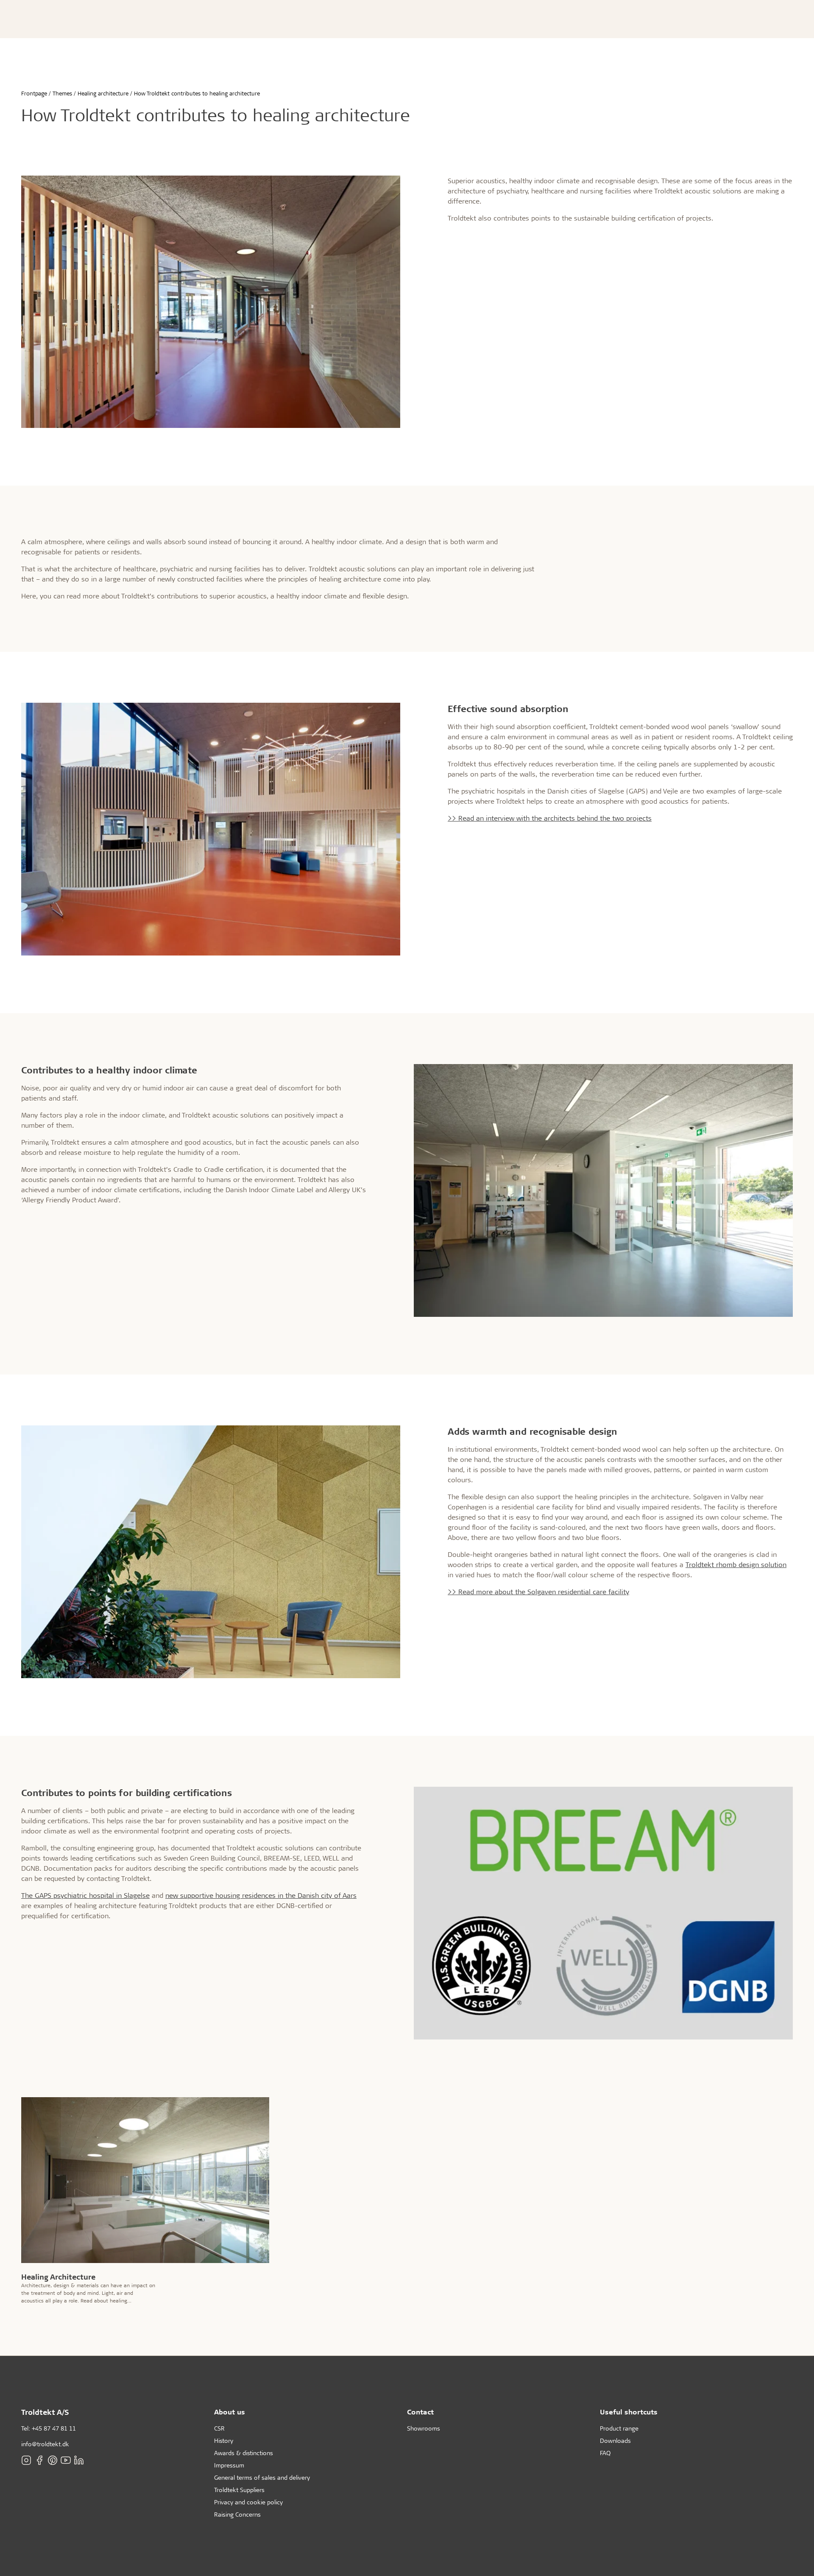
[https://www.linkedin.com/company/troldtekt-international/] (79, 2460)
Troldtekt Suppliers (239, 2490)
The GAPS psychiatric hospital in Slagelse (85, 1895)
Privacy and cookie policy (248, 2502)
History (224, 2440)
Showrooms (424, 2428)
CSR (219, 2428)
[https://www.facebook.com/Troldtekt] (39, 2460)
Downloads (615, 2440)
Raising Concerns (237, 2514)
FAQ (605, 2453)
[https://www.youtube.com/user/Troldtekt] (66, 2460)
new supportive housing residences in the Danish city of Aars (261, 1895)
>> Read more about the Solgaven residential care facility (538, 1591)
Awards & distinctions (244, 2453)
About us (230, 2412)
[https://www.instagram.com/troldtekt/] (26, 2460)
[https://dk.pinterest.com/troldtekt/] (53, 2460)
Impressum (229, 2465)
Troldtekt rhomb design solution (736, 1564)
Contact (420, 2412)
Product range (619, 2428)
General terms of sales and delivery (262, 2477)
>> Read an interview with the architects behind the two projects (550, 818)
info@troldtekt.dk (45, 2444)
